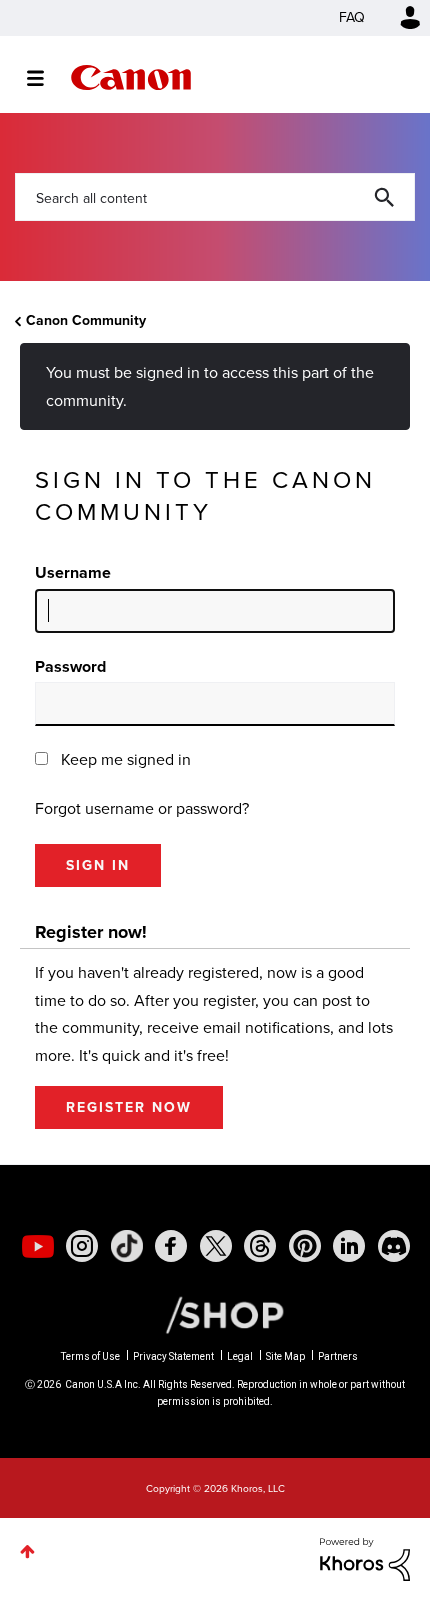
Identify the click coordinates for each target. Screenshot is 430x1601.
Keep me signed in (126, 759)
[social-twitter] (216, 1246)
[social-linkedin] (349, 1246)
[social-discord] (394, 1246)
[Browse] (45, 78)
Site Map (285, 1356)
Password (70, 666)
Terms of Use (90, 1356)
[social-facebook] (171, 1246)
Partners (338, 1356)
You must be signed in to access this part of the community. (210, 386)
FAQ (352, 17)
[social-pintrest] (305, 1246)
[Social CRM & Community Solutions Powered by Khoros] (365, 1558)
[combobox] (215, 197)
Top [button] (27, 1551)
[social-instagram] (82, 1246)
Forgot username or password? (142, 808)
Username (73, 572)
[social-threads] (260, 1246)
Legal (240, 1356)
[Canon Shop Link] (215, 1314)
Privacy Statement (173, 1356)
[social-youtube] (38, 1246)
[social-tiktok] (127, 1246)
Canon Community (131, 77)
